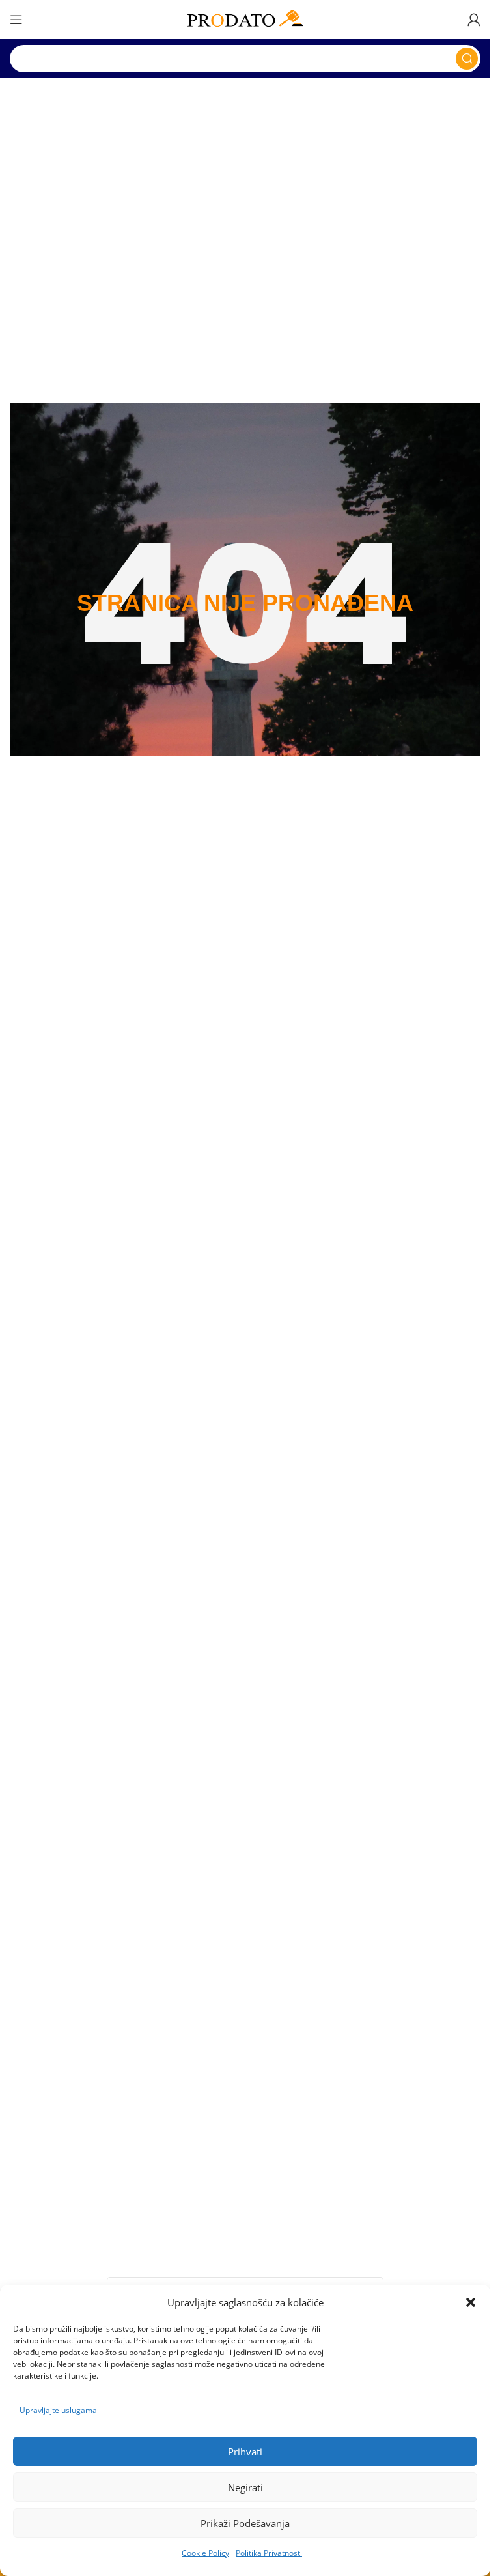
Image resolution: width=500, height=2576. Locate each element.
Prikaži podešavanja (245, 2523)
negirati (245, 2487)
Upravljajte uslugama (58, 2410)
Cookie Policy (205, 2553)
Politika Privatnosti (269, 2553)
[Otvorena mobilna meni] (16, 20)
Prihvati (245, 2452)
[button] (471, 2302)
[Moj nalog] (474, 20)
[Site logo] (245, 18)
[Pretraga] (467, 59)
